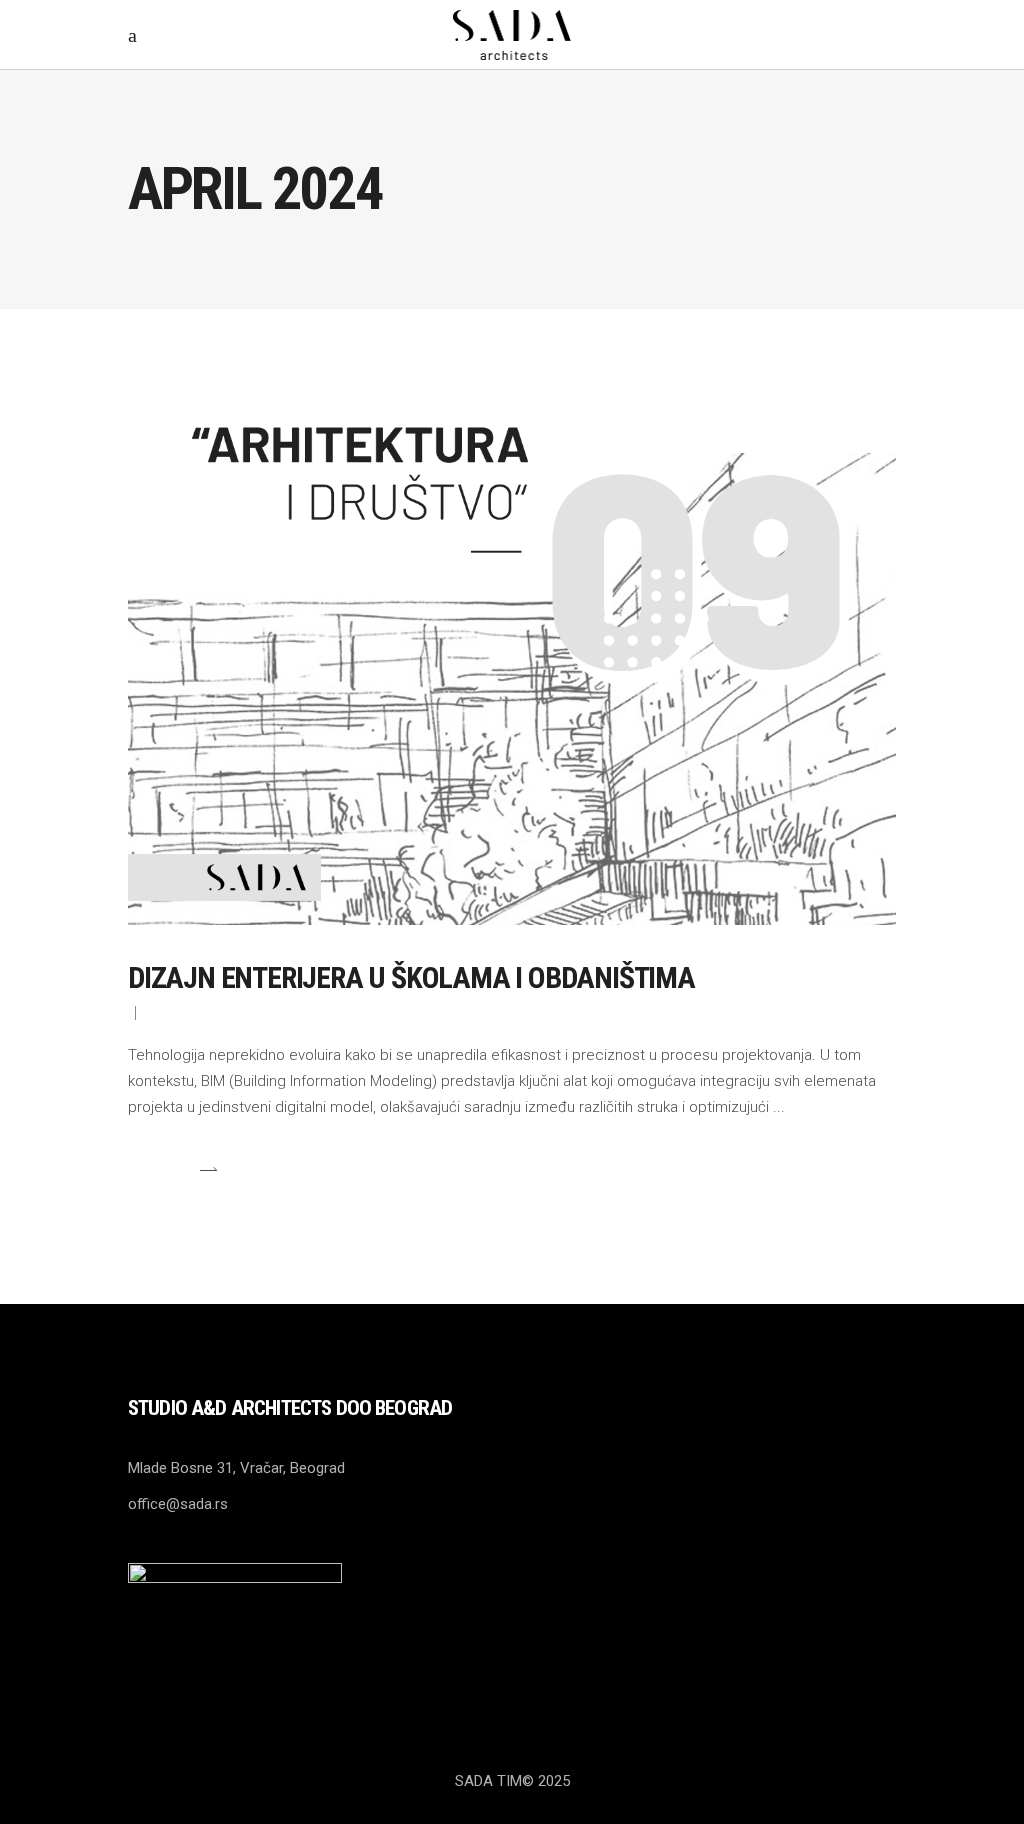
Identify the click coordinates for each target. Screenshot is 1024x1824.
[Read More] (173, 1168)
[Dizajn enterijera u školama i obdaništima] (512, 637)
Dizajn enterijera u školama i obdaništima (411, 977)
